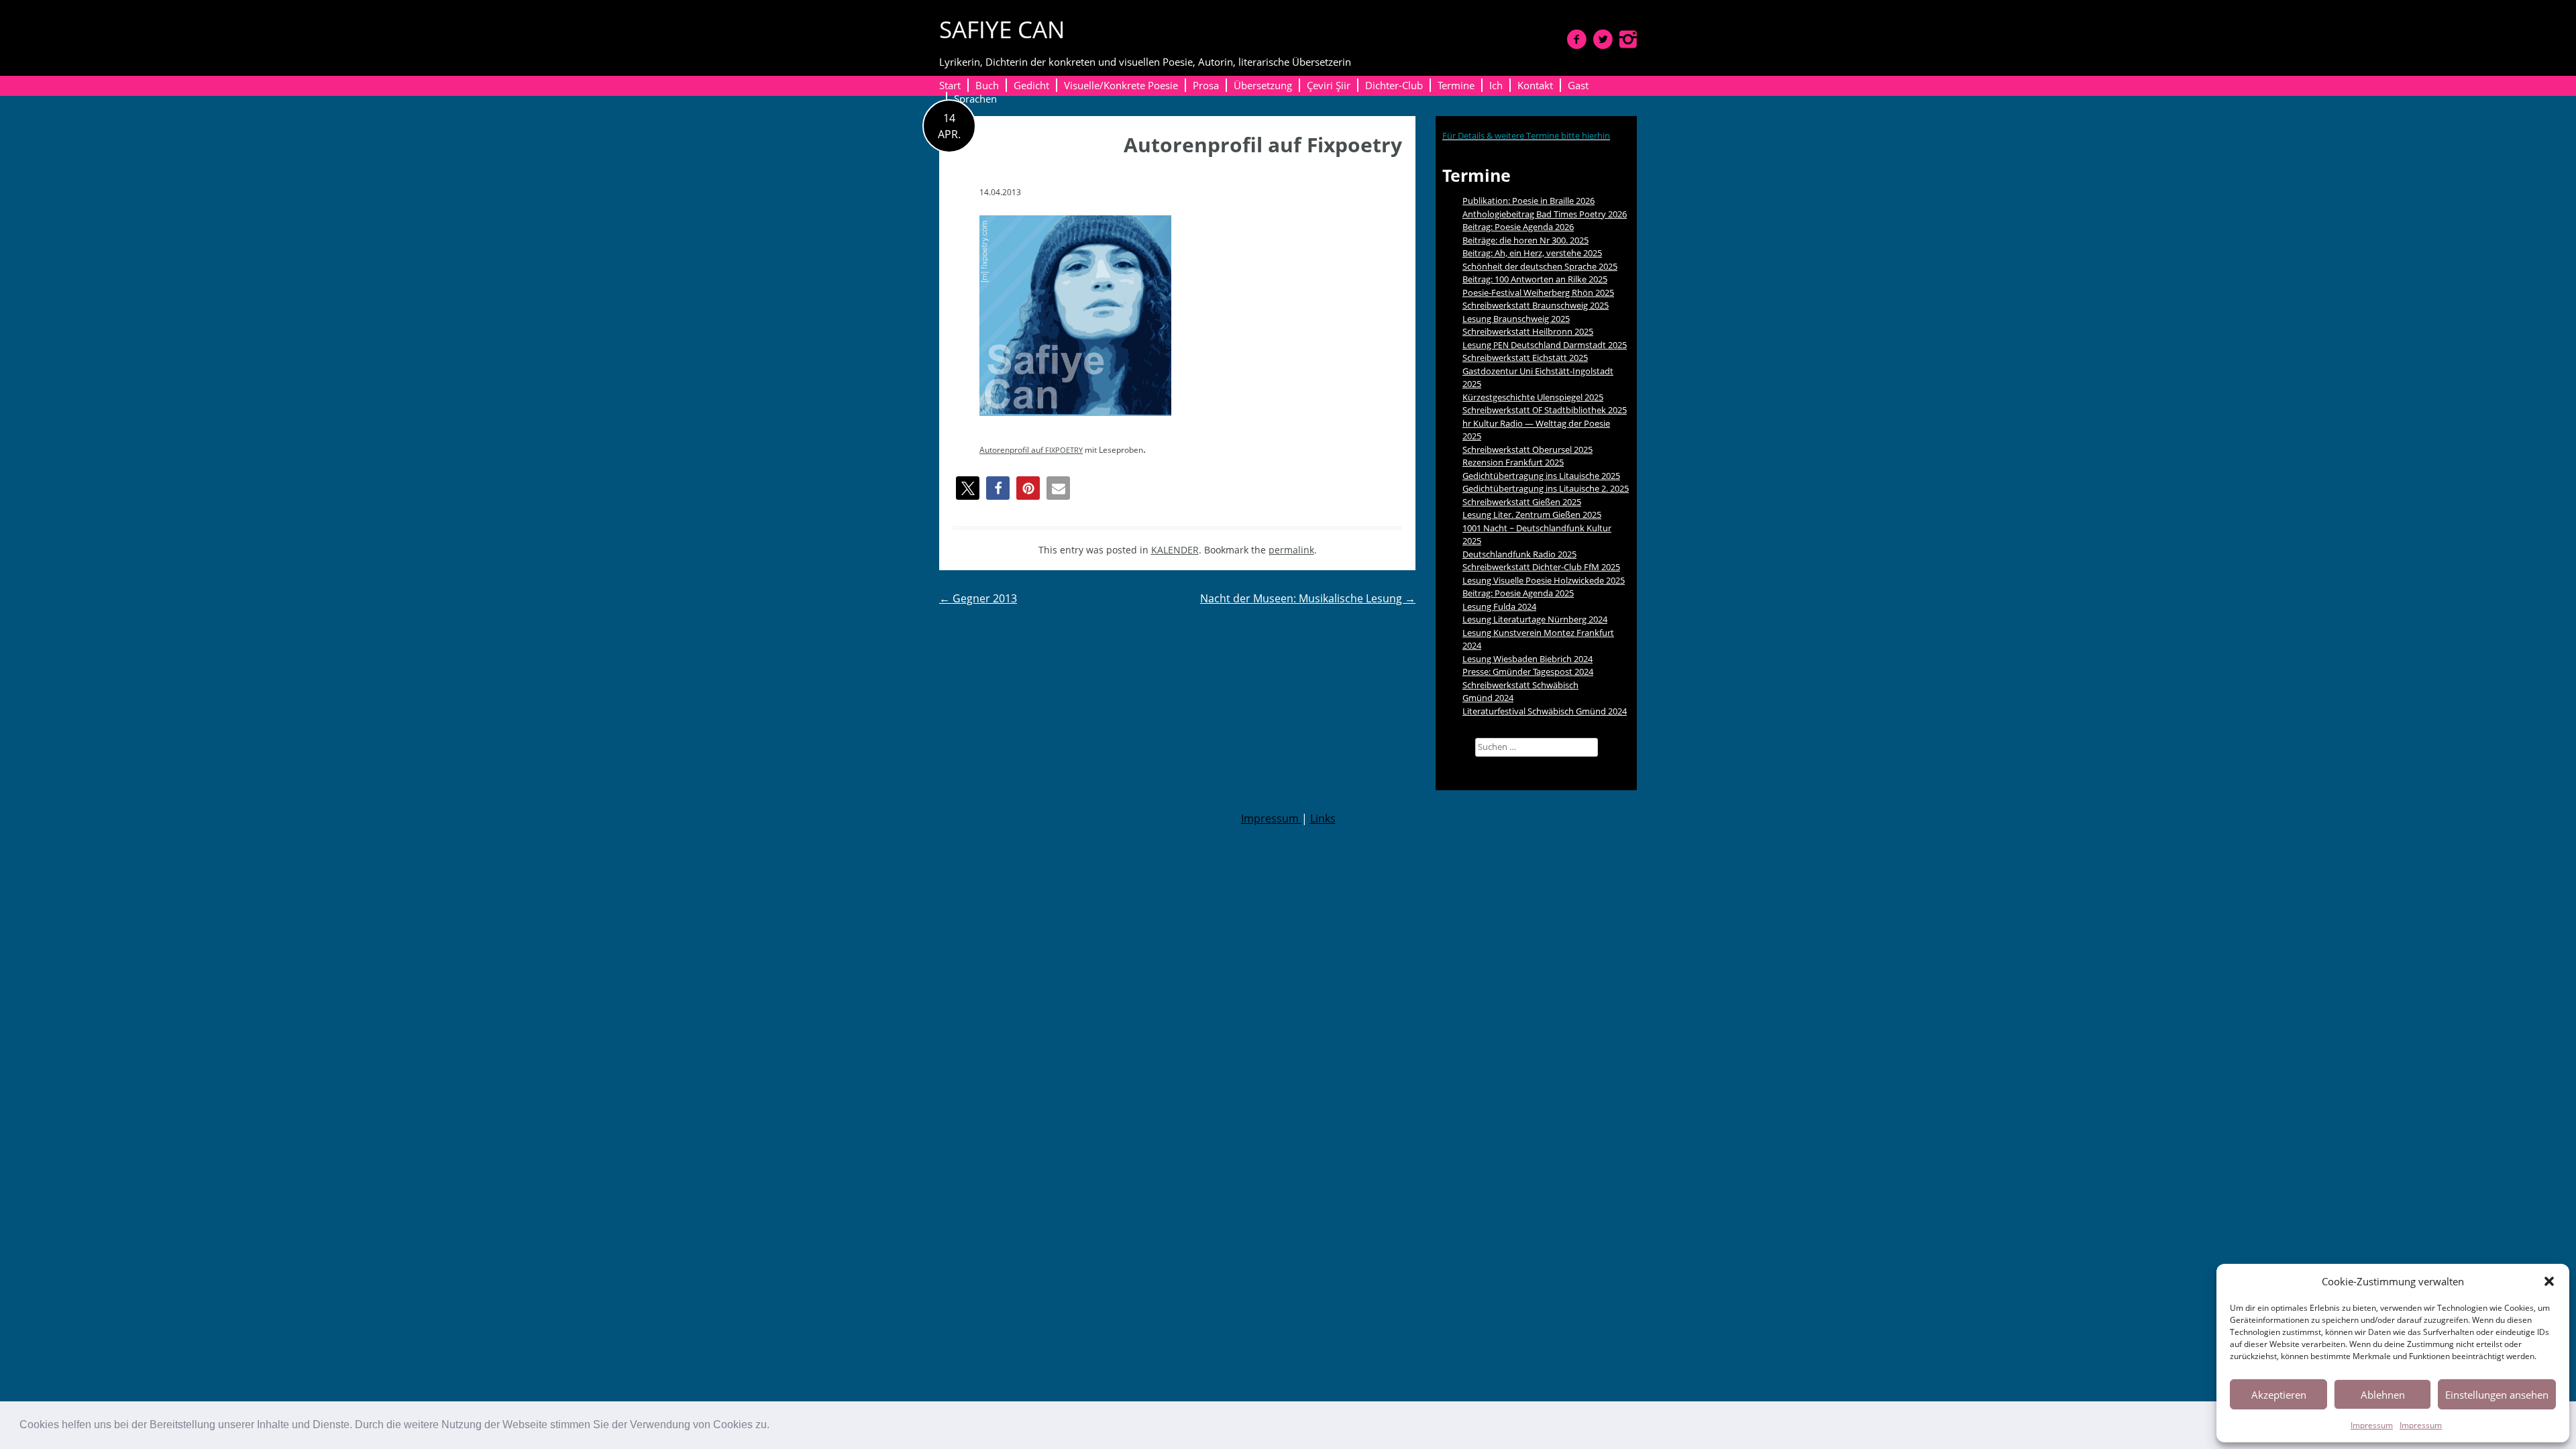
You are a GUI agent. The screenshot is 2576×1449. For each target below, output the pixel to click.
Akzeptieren (2279, 1395)
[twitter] (1603, 39)
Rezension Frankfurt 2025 (1513, 462)
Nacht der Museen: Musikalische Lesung (1308, 598)
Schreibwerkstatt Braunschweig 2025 (1536, 305)
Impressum (2372, 1425)
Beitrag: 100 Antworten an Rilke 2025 (1535, 279)
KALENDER (1175, 550)
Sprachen (975, 99)
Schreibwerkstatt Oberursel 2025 (1527, 449)
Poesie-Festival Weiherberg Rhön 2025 (1538, 292)
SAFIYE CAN (1002, 29)
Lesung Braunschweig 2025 (1516, 319)
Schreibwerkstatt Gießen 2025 (1522, 502)
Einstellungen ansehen (2497, 1395)
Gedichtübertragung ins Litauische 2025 (1541, 476)
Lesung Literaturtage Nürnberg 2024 (1535, 619)
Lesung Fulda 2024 (1499, 606)
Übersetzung (1263, 85)
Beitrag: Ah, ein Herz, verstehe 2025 (1532, 253)
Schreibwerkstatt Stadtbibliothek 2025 (1545, 410)
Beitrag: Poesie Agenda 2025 (1518, 593)
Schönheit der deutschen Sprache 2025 (1540, 266)
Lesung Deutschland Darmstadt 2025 (1545, 345)
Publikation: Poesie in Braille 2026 (1528, 201)
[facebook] (1577, 39)
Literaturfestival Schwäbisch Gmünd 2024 (1545, 711)
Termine (1456, 85)
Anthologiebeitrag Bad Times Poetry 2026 (1545, 214)
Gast (1578, 85)
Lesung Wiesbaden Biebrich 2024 (1527, 659)
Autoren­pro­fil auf (1031, 450)
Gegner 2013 (978, 598)
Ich (1496, 85)
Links (1323, 818)
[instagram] (1628, 39)
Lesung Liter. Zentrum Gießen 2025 (1532, 515)
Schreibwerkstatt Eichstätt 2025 (1525, 358)
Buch (987, 85)
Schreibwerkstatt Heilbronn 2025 (1528, 331)
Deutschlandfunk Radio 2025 (1519, 554)
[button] (774, 1426)
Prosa (1206, 85)
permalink (1291, 550)
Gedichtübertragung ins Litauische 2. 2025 (1546, 488)
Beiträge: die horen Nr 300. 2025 (1525, 240)
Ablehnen (2383, 1395)
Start (950, 85)
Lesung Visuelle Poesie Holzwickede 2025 (1544, 580)
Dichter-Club (1394, 85)
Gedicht (1031, 85)
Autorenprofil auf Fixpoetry (1263, 145)
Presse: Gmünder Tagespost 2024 (1528, 672)
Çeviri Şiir (1329, 85)
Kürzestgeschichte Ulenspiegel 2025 (1533, 397)
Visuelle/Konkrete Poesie (1121, 85)
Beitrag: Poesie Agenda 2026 (1518, 227)
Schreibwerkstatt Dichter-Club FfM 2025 (1541, 567)
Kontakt (1535, 85)
